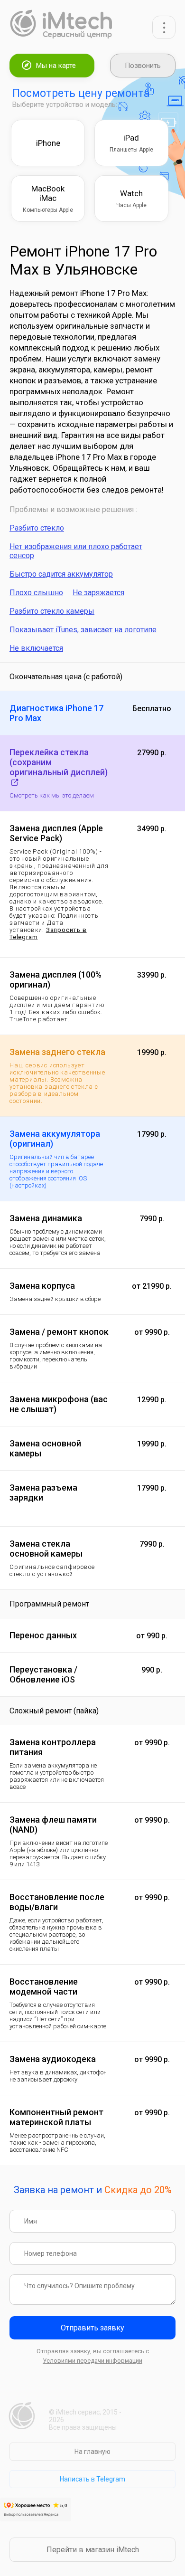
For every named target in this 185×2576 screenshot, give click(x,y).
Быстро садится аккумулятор (61, 574)
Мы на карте (56, 66)
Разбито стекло (37, 528)
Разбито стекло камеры (52, 611)
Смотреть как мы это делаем (52, 795)
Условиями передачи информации (92, 2361)
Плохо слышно (36, 593)
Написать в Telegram (92, 2479)
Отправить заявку (92, 2328)
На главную (92, 2452)
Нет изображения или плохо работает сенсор (76, 551)
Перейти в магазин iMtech (93, 2550)
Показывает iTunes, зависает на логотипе (83, 630)
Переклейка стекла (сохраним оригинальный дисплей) (59, 762)
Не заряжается (98, 593)
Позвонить (143, 66)
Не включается (36, 648)
